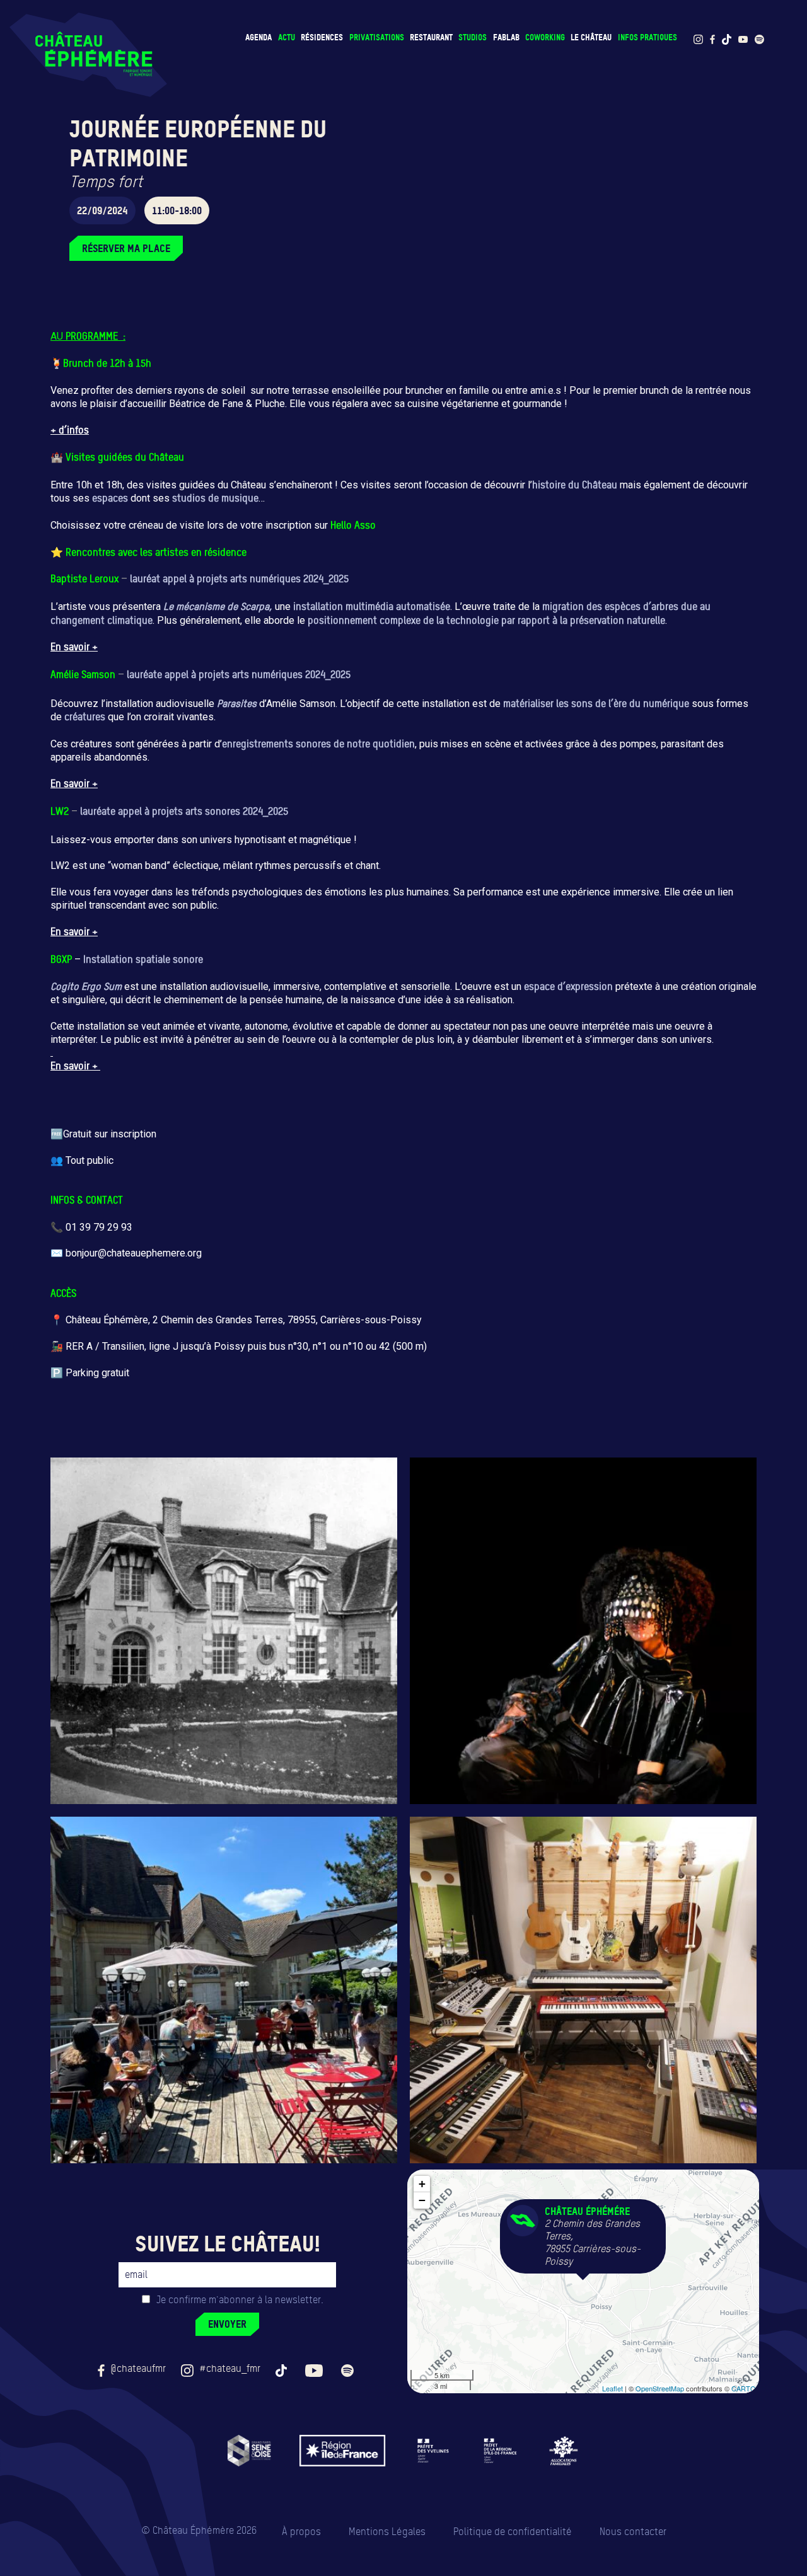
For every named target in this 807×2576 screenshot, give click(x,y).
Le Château (591, 37)
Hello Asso (353, 525)
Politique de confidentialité (513, 2532)
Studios (473, 37)
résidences (322, 37)
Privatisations (377, 37)
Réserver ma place (126, 248)
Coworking (545, 37)
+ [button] (422, 2184)
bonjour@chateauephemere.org (134, 1253)
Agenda (258, 37)
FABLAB (506, 37)
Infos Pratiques (647, 37)
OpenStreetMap (660, 2388)
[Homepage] (88, 55)
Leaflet (613, 2388)
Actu (287, 37)
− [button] (422, 2200)
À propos (301, 2532)
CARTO (744, 2388)
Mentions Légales (387, 2532)
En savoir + (74, 647)
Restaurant (431, 37)
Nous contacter (633, 2532)
